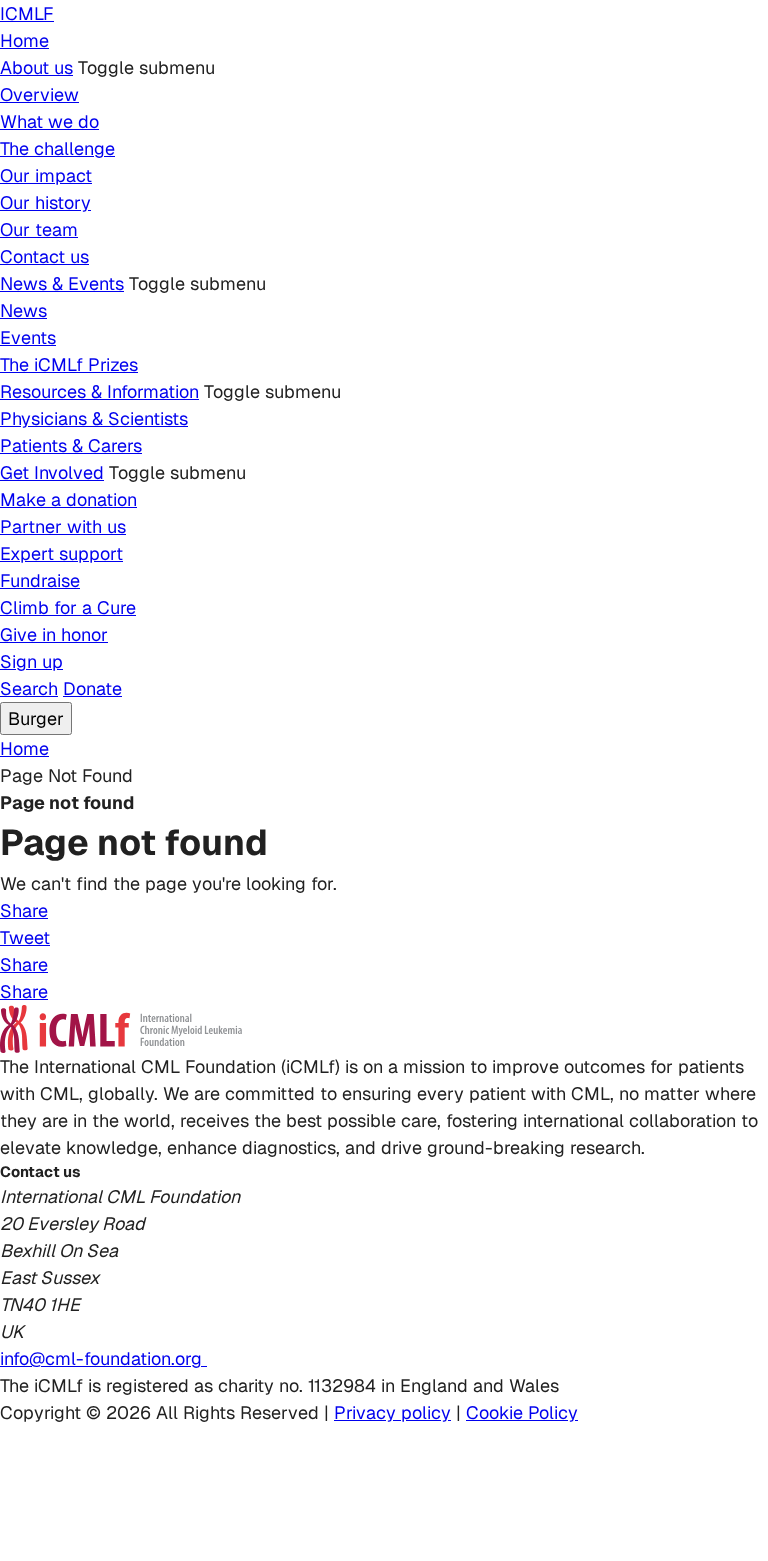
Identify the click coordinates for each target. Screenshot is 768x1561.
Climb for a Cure (68, 607)
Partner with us (63, 526)
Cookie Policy (522, 1412)
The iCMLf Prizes (69, 364)
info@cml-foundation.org (103, 1358)
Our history (45, 202)
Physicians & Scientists (94, 418)
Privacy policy (392, 1412)
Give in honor (54, 634)
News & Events (62, 283)
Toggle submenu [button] (146, 67)
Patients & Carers (71, 445)
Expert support (61, 553)
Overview (39, 94)
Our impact (46, 175)
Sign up (31, 661)
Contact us (44, 256)
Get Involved (52, 472)
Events (28, 337)
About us (36, 67)
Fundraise (40, 580)
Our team (39, 229)
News (23, 310)
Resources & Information (99, 391)
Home (24, 40)
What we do (49, 121)
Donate (92, 688)
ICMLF (27, 13)
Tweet (25, 937)
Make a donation (68, 499)
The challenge (57, 148)
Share (24, 910)
